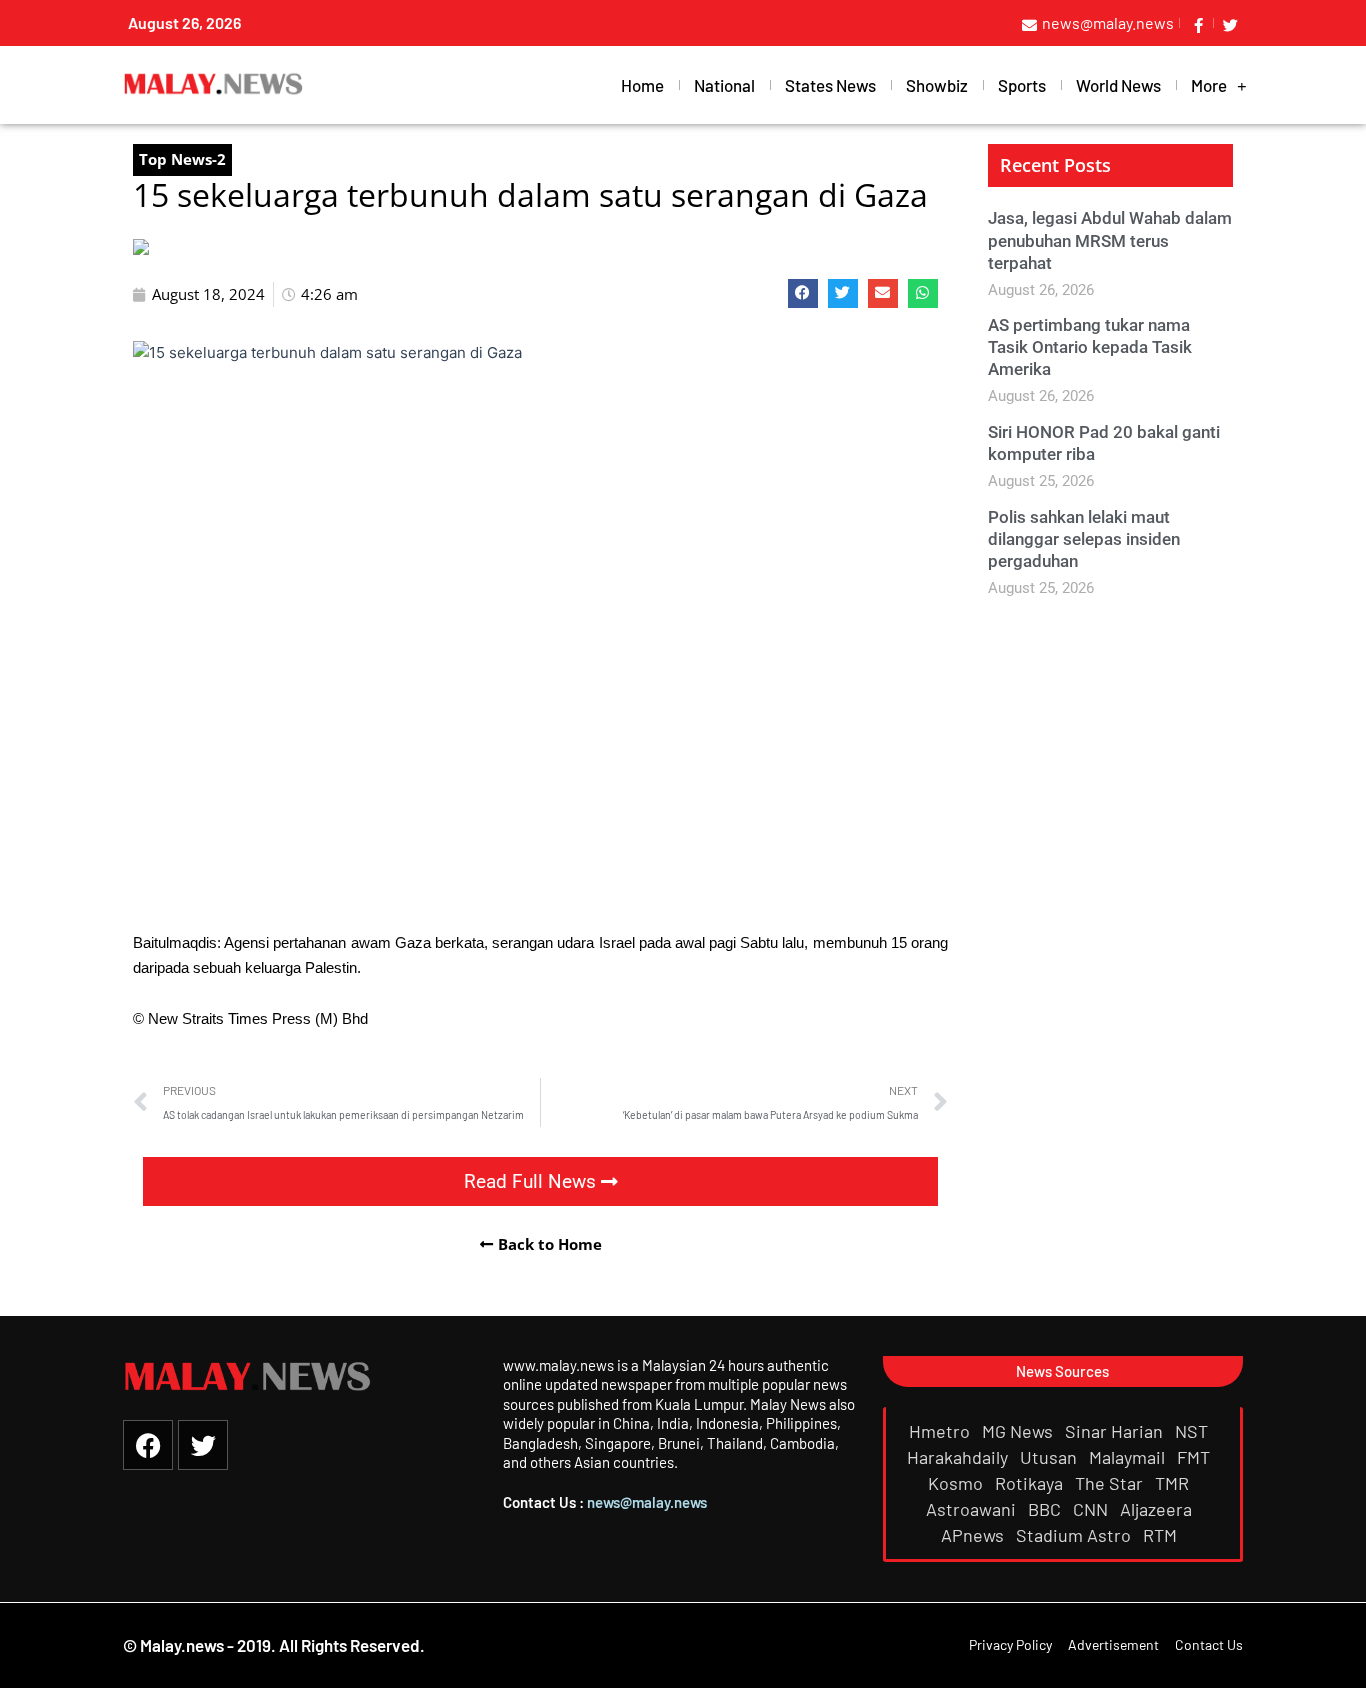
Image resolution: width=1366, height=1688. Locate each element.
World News (1118, 85)
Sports (1022, 85)
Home (642, 85)
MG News (1019, 1431)
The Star (1111, 1483)
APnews (974, 1535)
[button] (803, 293)
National (724, 85)
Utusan (1050, 1457)
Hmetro (941, 1431)
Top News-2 (182, 159)
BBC (1046, 1509)
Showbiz (937, 85)
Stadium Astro (1075, 1535)
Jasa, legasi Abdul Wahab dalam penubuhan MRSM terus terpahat (1110, 240)
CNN (1092, 1509)
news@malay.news (647, 1502)
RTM (1162, 1535)
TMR (1174, 1483)
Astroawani (973, 1509)
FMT (1195, 1457)
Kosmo (957, 1483)
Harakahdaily (959, 1457)
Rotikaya (1031, 1483)
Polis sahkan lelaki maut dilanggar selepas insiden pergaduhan (1084, 539)
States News (830, 85)
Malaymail (1129, 1457)
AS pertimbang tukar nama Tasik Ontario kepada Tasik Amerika (1090, 347)
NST (1193, 1431)
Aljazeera (1158, 1509)
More (1209, 85)
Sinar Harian (1116, 1431)
